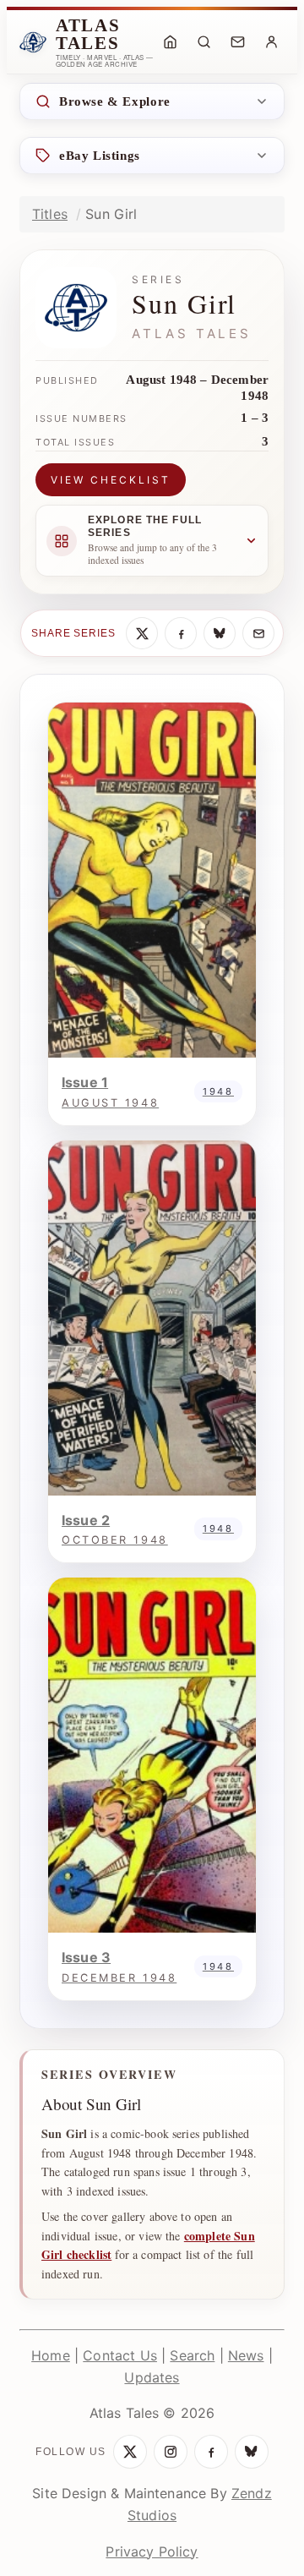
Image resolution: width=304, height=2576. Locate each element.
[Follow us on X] (130, 2452)
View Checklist (111, 480)
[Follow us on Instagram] (171, 2452)
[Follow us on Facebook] (211, 2452)
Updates (152, 2377)
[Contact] (237, 42)
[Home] (170, 42)
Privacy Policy (152, 2551)
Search (192, 2355)
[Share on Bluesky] (220, 633)
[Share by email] (258, 633)
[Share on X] (142, 633)
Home (51, 2355)
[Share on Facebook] (181, 633)
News (246, 2355)
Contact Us (120, 2355)
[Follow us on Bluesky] (252, 2452)
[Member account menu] (271, 42)
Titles (50, 214)
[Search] (204, 42)
